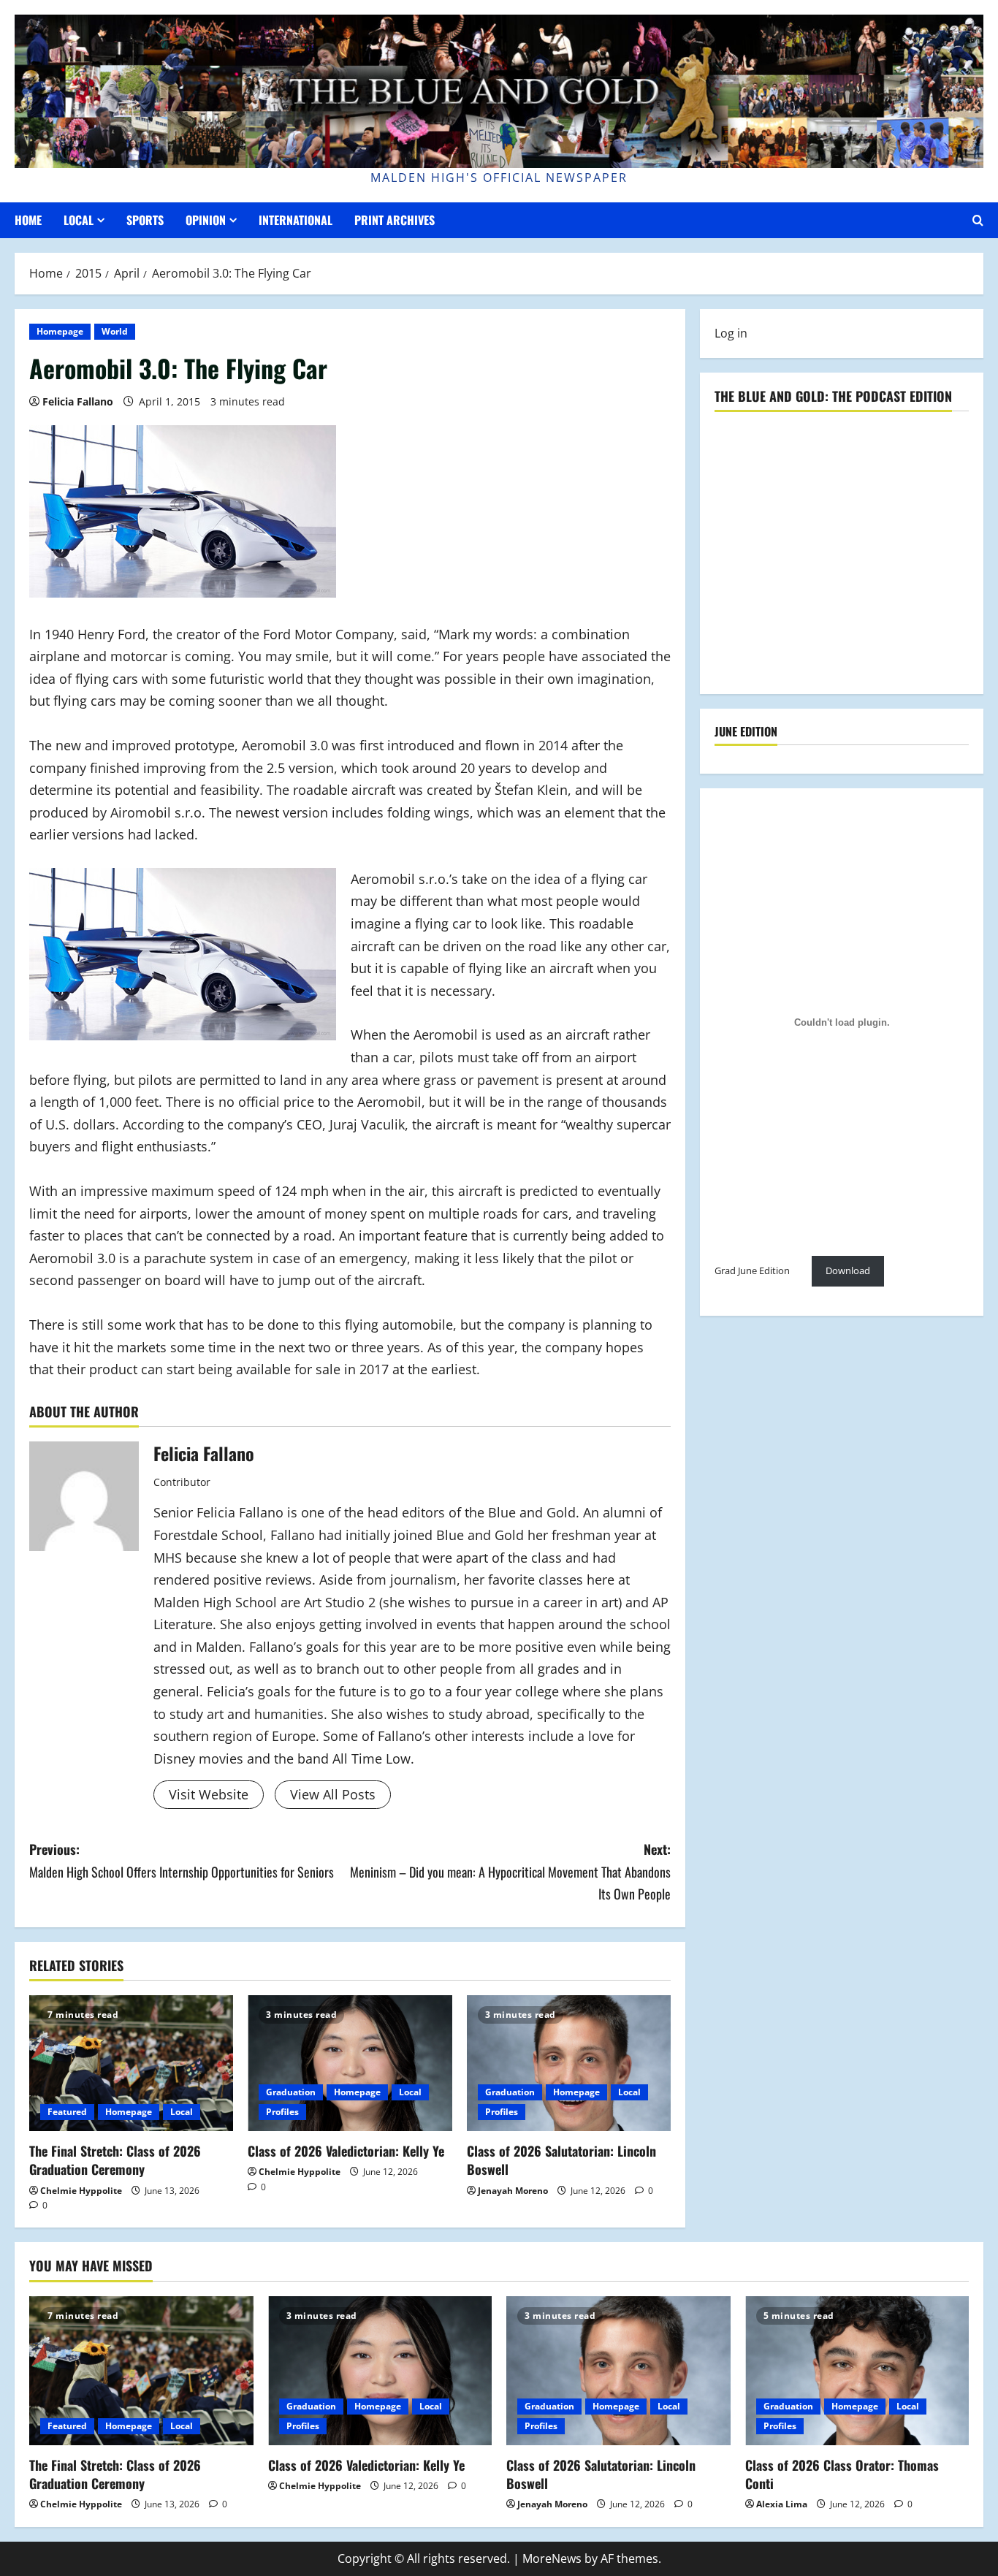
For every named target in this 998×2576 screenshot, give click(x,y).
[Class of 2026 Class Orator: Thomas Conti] (857, 2371)
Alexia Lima (782, 2504)
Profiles (282, 2112)
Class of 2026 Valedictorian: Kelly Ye (346, 2151)
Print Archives (395, 220)
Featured (67, 2112)
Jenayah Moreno (513, 2191)
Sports (145, 220)
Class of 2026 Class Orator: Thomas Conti (842, 2474)
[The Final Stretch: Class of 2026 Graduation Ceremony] (131, 2063)
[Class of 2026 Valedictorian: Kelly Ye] (350, 2063)
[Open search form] (978, 220)
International (296, 220)
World (115, 331)
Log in (731, 333)
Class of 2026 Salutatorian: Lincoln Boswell (561, 2160)
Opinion (206, 220)
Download (848, 1270)
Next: (510, 1871)
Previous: (182, 1860)
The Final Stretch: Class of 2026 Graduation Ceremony (115, 2160)
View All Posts (333, 1794)
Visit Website (209, 1794)
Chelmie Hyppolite (81, 2191)
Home (28, 220)
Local (79, 220)
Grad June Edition (752, 1270)
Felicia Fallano (78, 401)
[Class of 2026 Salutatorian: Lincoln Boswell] (569, 2063)
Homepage (60, 331)
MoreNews (552, 2558)
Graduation (291, 2092)
